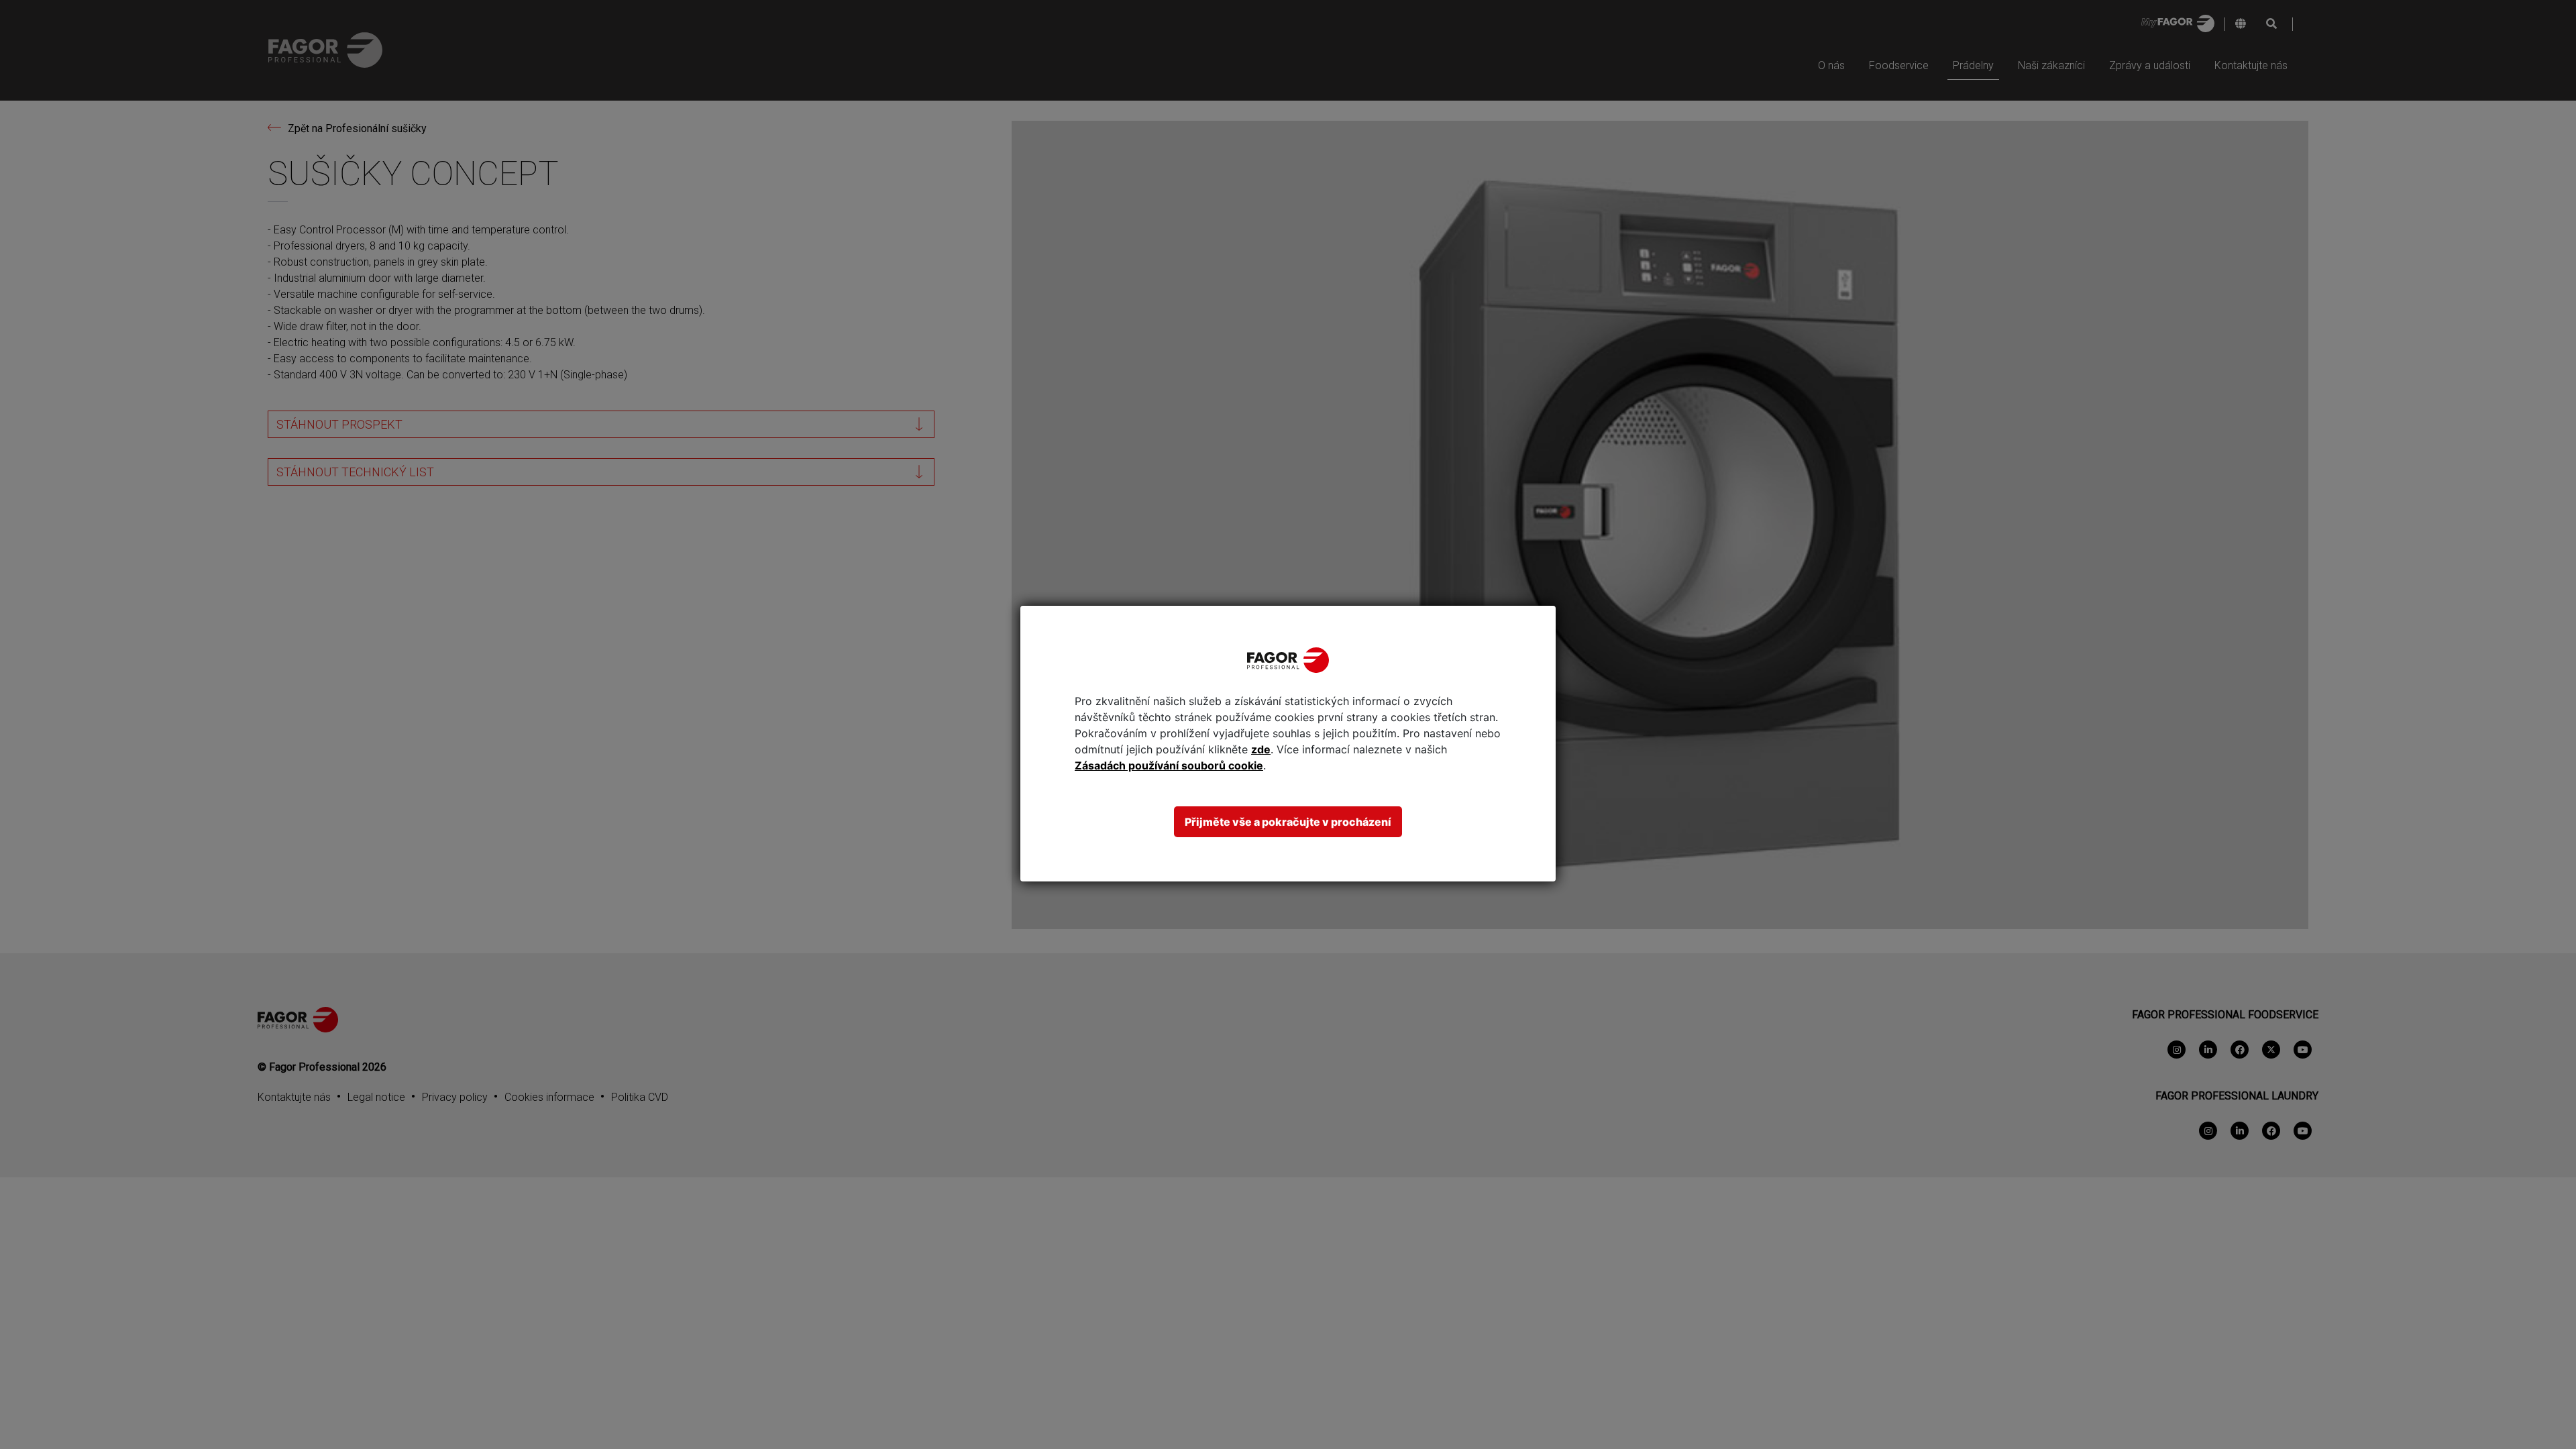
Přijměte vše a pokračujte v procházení (1288, 822)
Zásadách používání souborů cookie (1169, 765)
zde (1261, 749)
